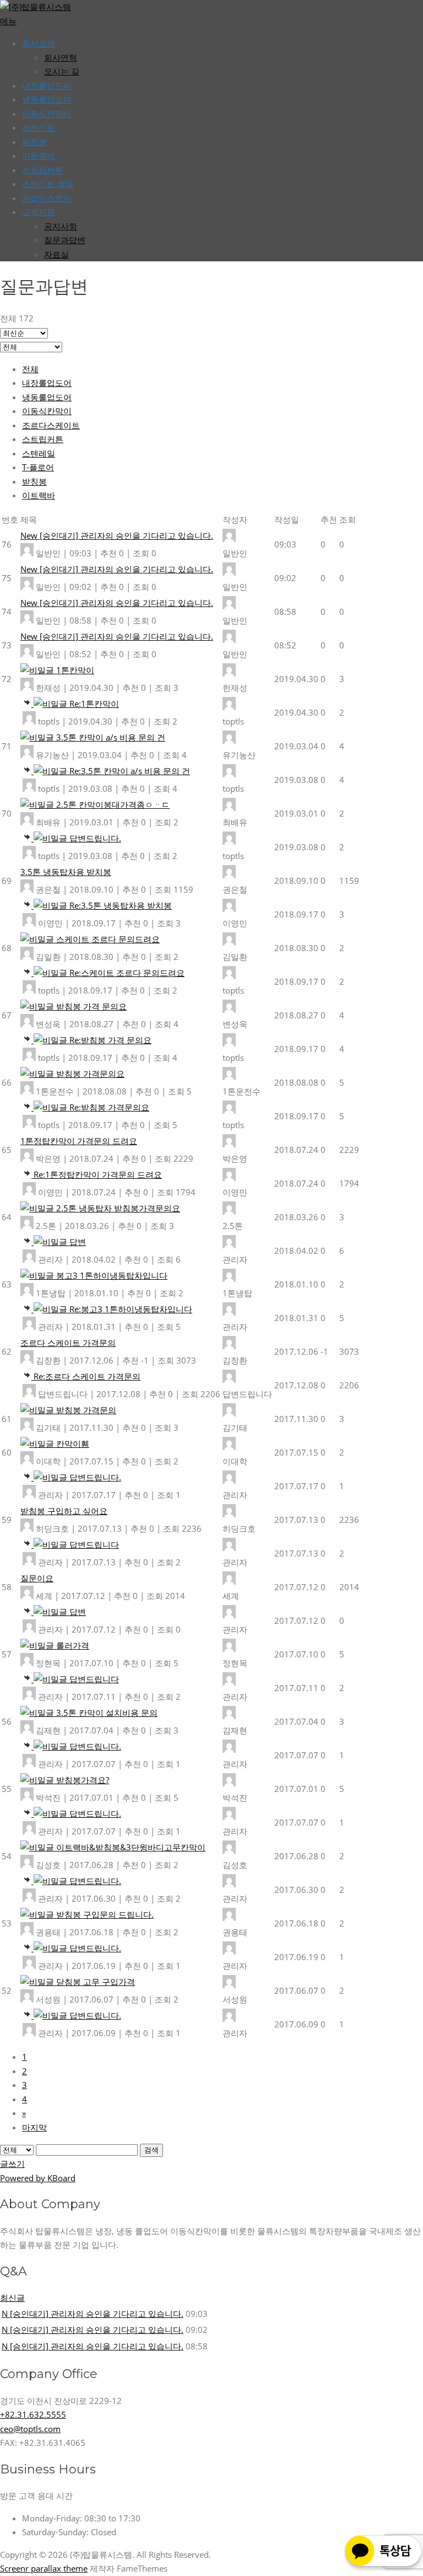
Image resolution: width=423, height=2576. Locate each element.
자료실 (56, 254)
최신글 (12, 2298)
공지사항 (61, 226)
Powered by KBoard (38, 2178)
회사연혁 (61, 57)
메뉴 (8, 21)
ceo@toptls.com (30, 2429)
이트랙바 (39, 155)
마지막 (34, 2127)
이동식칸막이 (47, 114)
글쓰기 (12, 2164)
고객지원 (39, 212)
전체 (30, 369)
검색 (151, 2150)
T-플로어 (38, 467)
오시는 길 (62, 71)
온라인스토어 (47, 198)
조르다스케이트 (51, 425)
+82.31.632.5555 (33, 2414)
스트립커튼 (43, 170)
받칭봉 (34, 481)
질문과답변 (65, 240)
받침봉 (34, 142)
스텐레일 (39, 453)
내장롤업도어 (47, 85)
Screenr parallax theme (44, 2568)
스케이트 (39, 127)
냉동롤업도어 (47, 99)
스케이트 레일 (48, 184)
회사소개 (39, 43)
